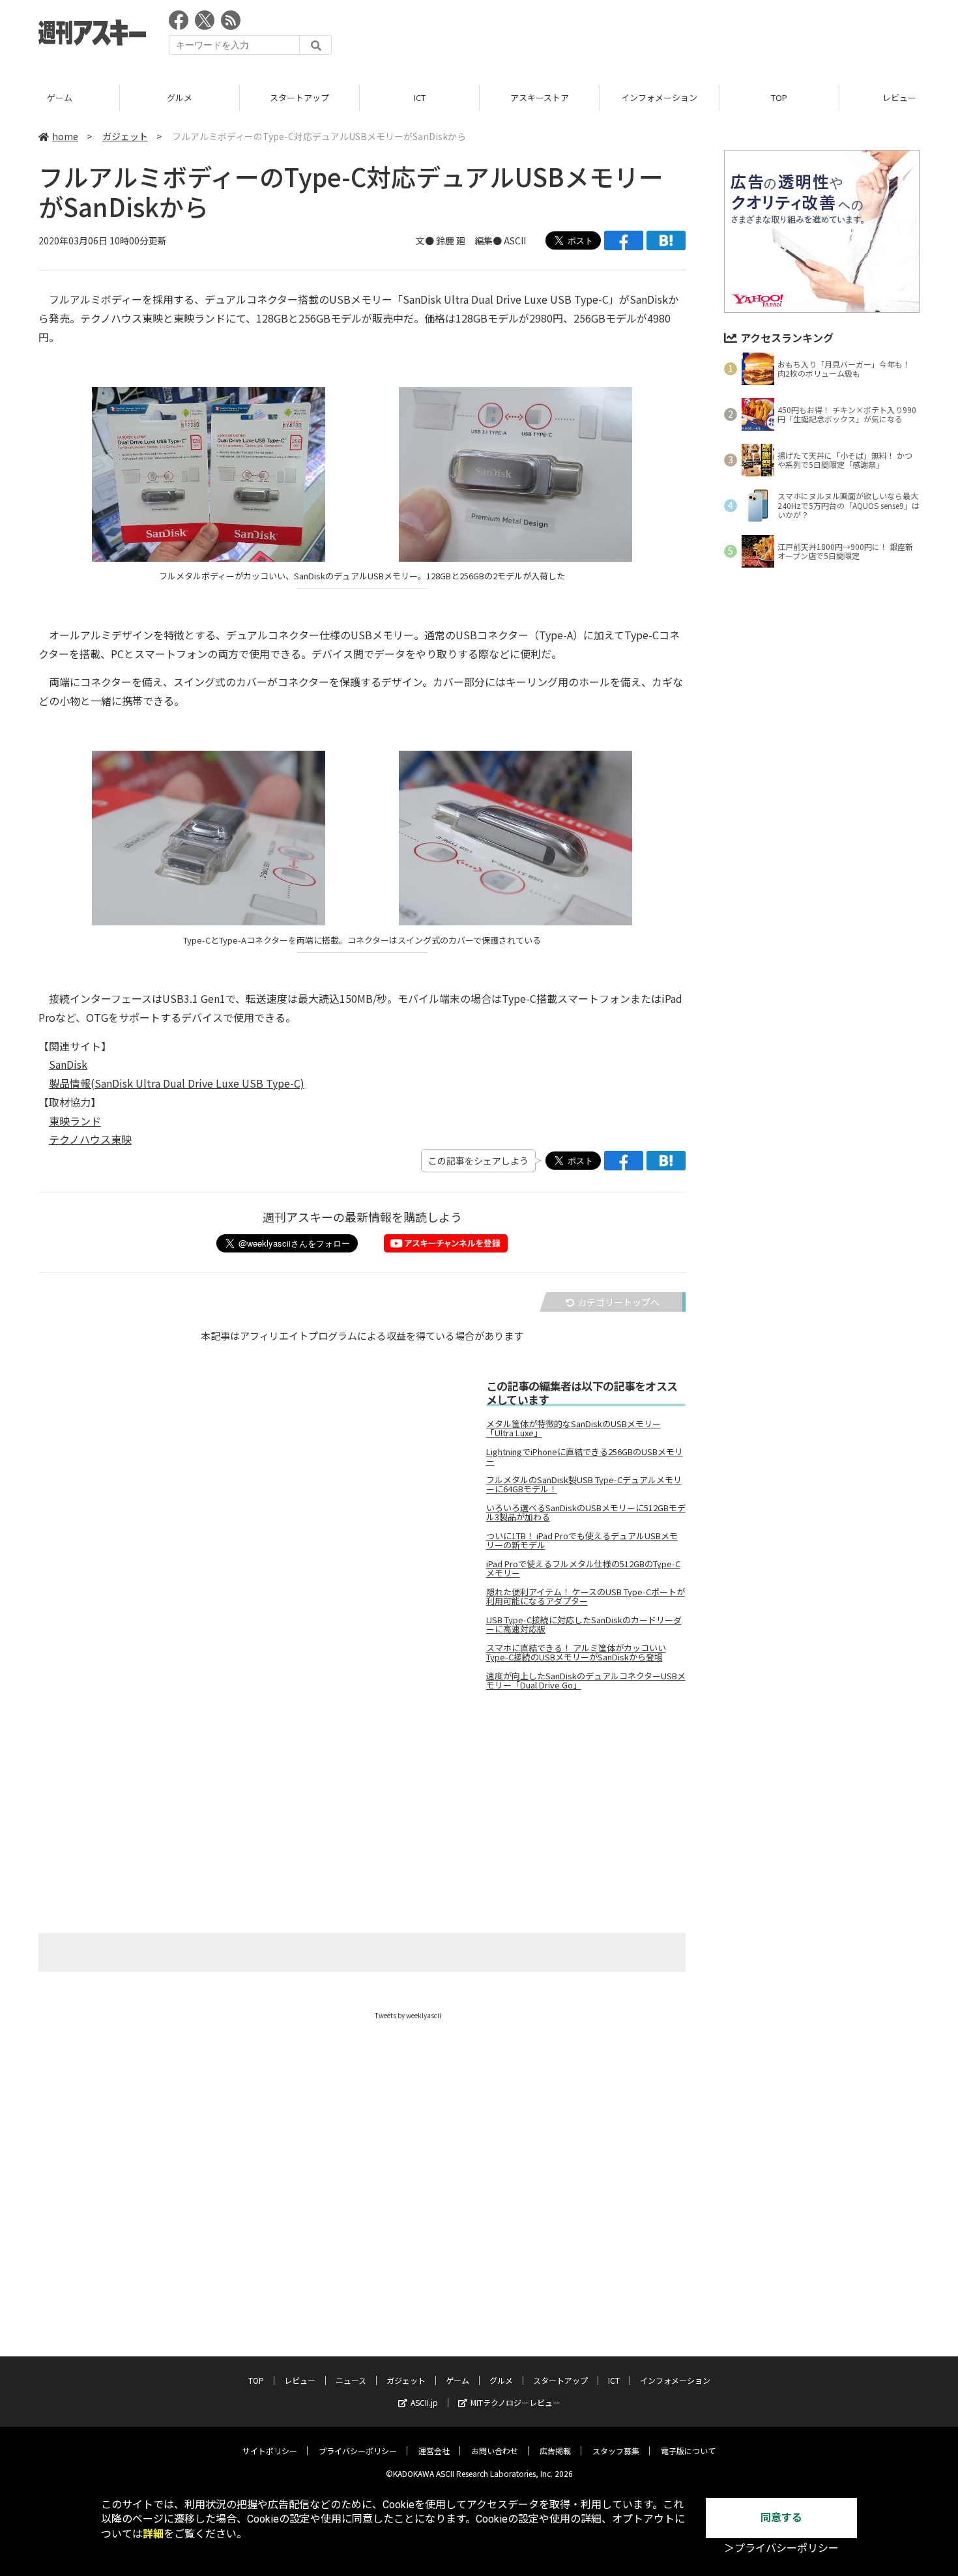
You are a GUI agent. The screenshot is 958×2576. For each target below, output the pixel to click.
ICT (420, 97)
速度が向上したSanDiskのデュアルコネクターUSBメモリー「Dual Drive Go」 (586, 1681)
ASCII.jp (424, 2402)
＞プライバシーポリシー (781, 2548)
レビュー (300, 2380)
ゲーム (60, 97)
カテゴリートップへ (618, 1302)
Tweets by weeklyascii (408, 2015)
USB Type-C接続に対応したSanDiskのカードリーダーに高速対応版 (584, 1625)
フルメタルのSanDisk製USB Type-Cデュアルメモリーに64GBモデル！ (584, 1484)
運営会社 (434, 2451)
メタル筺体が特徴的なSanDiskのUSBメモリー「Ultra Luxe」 (573, 1428)
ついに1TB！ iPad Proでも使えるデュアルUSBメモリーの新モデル (582, 1541)
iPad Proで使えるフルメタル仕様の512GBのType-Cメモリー (583, 1569)
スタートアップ (299, 97)
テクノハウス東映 (90, 1139)
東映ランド (75, 1121)
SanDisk (68, 1064)
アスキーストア (540, 97)
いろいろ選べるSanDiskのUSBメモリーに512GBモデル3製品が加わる (586, 1512)
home (65, 136)
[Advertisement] (682, 36)
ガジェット (125, 136)
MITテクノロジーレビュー (515, 2402)
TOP (779, 97)
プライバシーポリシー (358, 2451)
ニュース (351, 2380)
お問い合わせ (495, 2451)
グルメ (180, 97)
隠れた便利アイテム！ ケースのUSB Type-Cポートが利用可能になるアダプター (586, 1597)
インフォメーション (659, 97)
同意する (781, 2518)
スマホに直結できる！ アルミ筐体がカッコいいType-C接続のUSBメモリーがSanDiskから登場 (576, 1653)
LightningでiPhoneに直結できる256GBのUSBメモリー (585, 1456)
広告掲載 (555, 2451)
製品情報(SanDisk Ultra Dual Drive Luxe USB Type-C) (177, 1083)
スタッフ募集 (616, 2451)
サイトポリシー (270, 2451)
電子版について (688, 2451)
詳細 (153, 2534)
